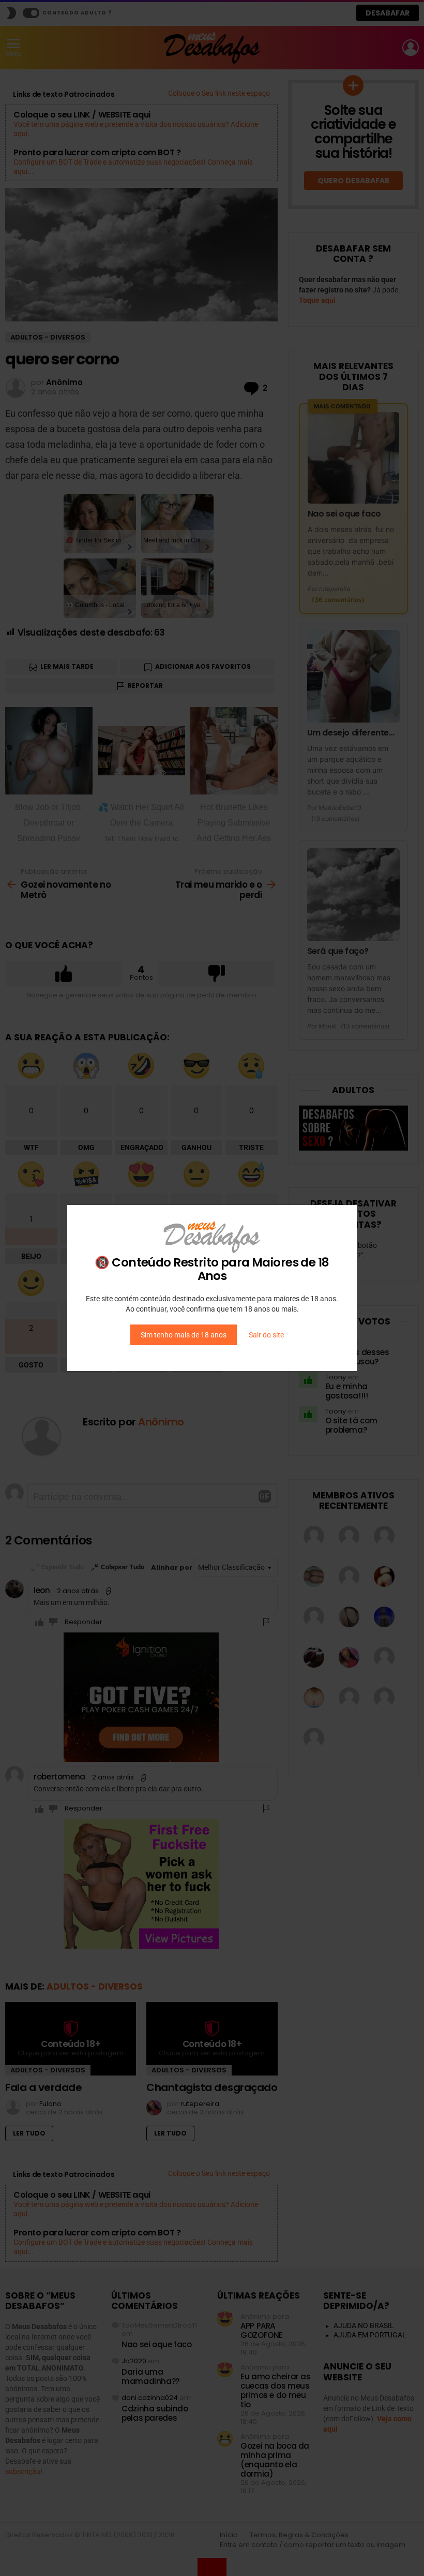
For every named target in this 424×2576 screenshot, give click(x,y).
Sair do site (266, 1335)
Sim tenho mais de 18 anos (184, 1335)
